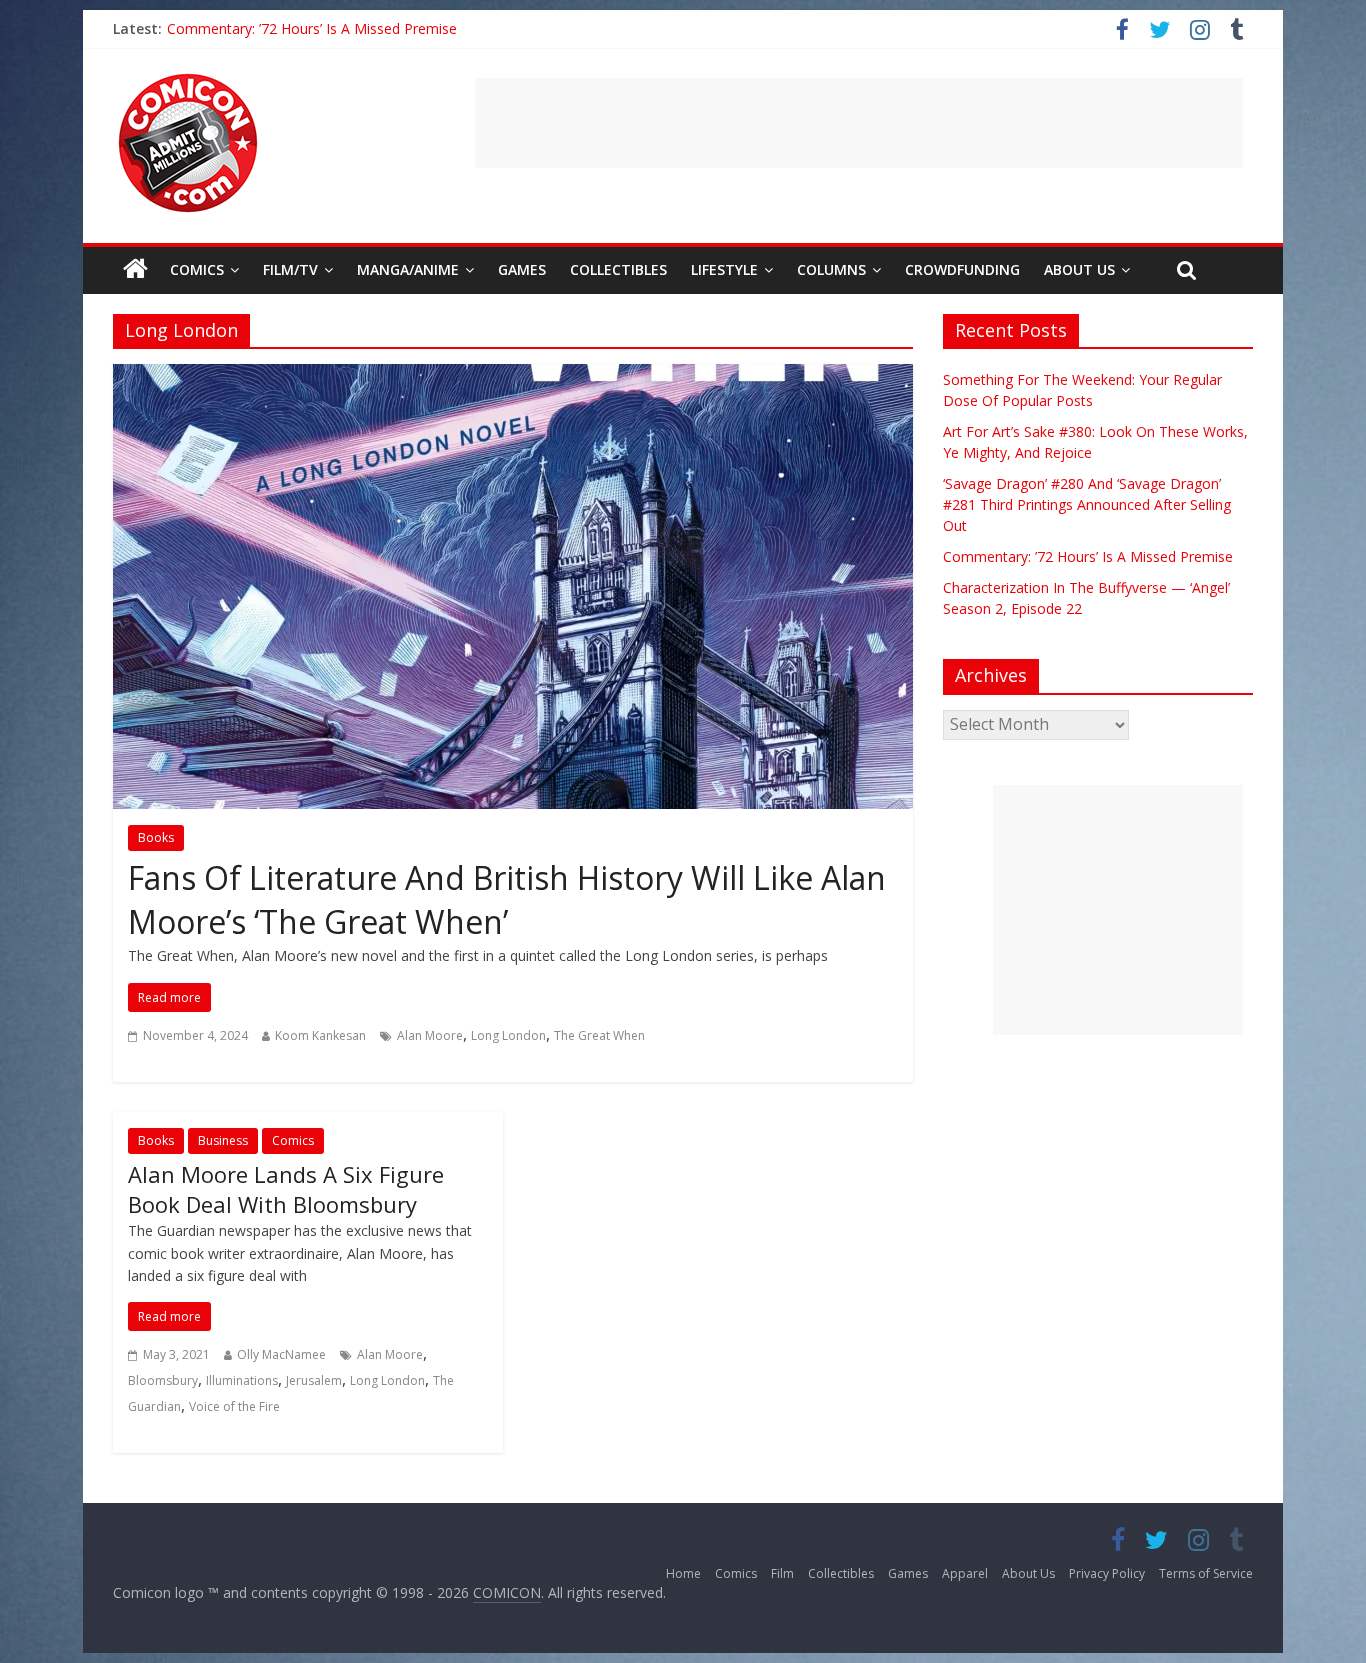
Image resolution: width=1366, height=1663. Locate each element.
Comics (197, 269)
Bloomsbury (163, 1380)
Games (522, 269)
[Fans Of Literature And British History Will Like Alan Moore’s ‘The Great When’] (513, 376)
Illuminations (242, 1380)
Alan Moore (430, 1035)
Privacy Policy (1107, 1573)
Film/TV (290, 269)
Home (683, 1573)
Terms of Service (1206, 1573)
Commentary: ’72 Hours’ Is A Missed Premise (312, 28)
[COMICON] (188, 80)
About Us (1079, 269)
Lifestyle (724, 269)
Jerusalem (314, 1380)
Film (782, 1573)
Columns (831, 269)
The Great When (599, 1035)
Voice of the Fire (234, 1406)
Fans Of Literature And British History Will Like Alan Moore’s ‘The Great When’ (507, 900)
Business (223, 1140)
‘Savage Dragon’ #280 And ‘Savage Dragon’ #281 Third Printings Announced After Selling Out (1087, 504)
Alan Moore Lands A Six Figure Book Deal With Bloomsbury (286, 1189)
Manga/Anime (408, 269)
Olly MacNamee (281, 1354)
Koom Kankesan (320, 1035)
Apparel (965, 1573)
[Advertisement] (859, 123)
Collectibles (618, 269)
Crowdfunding (962, 269)
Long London (508, 1035)
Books (156, 837)
